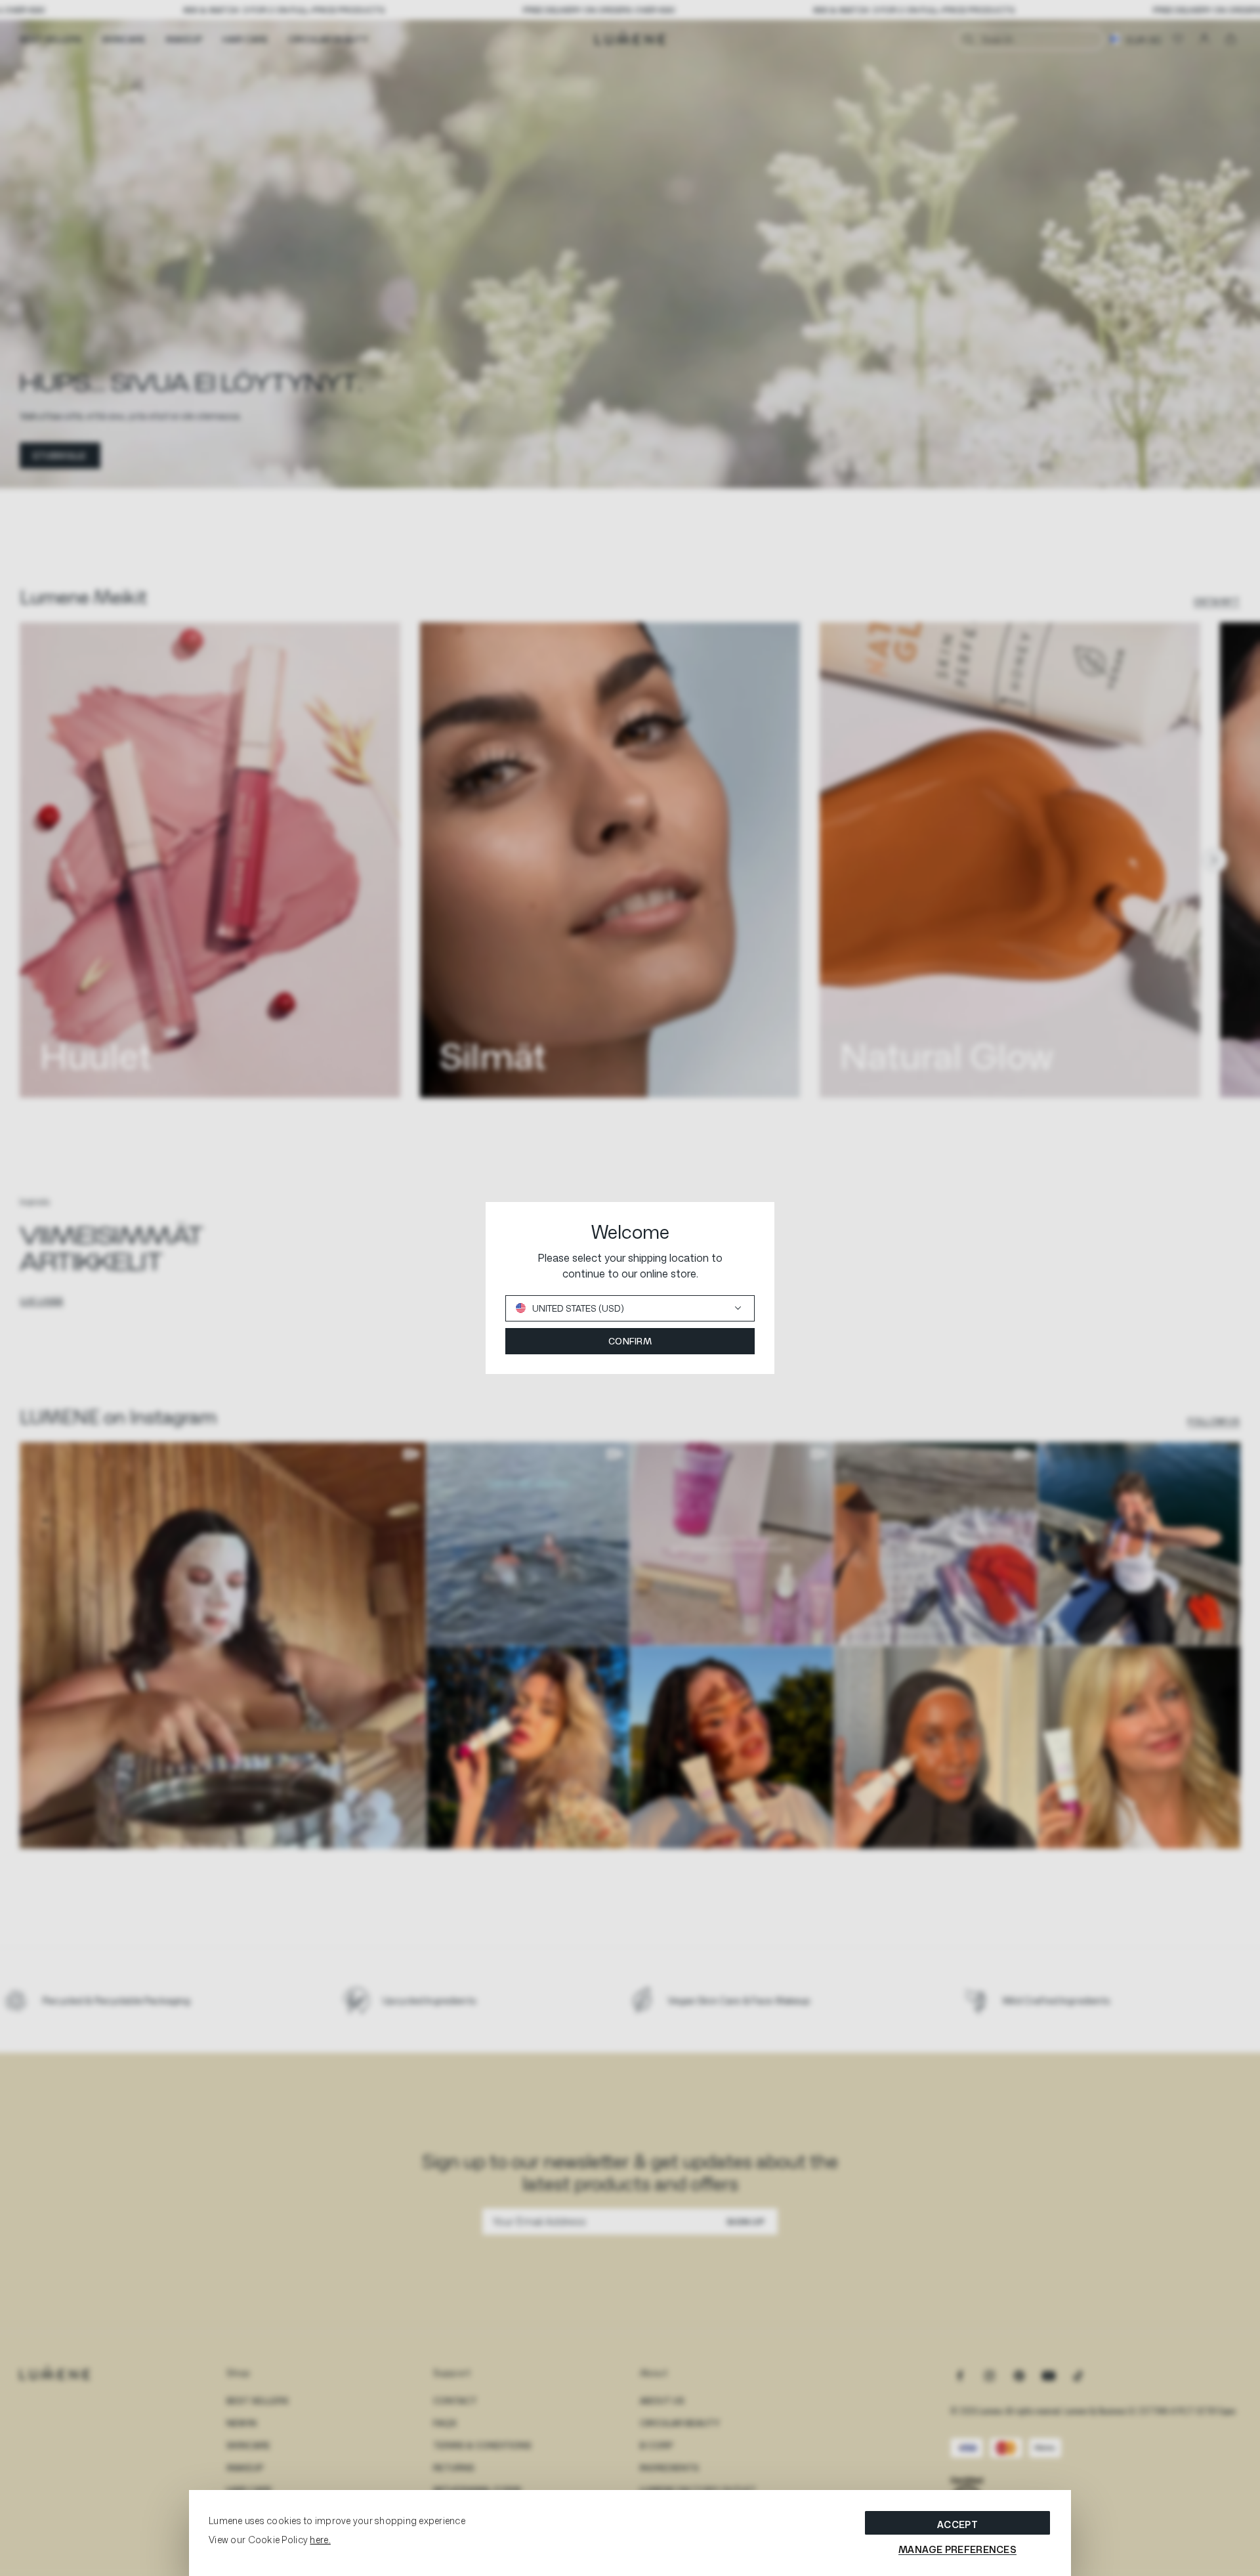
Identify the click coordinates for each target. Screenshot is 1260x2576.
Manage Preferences (957, 2549)
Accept (957, 2524)
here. (320, 2540)
